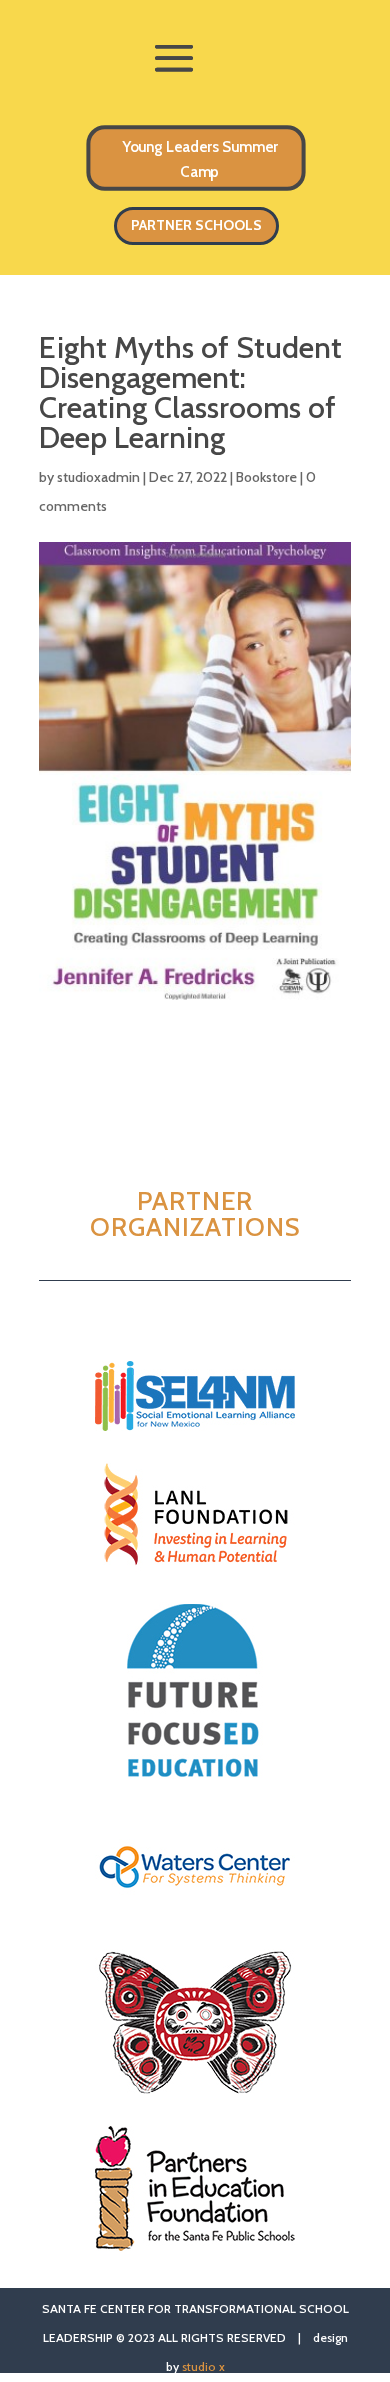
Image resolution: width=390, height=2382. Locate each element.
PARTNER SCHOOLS (196, 225)
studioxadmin (98, 477)
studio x (203, 2366)
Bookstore (266, 477)
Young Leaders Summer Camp (199, 159)
